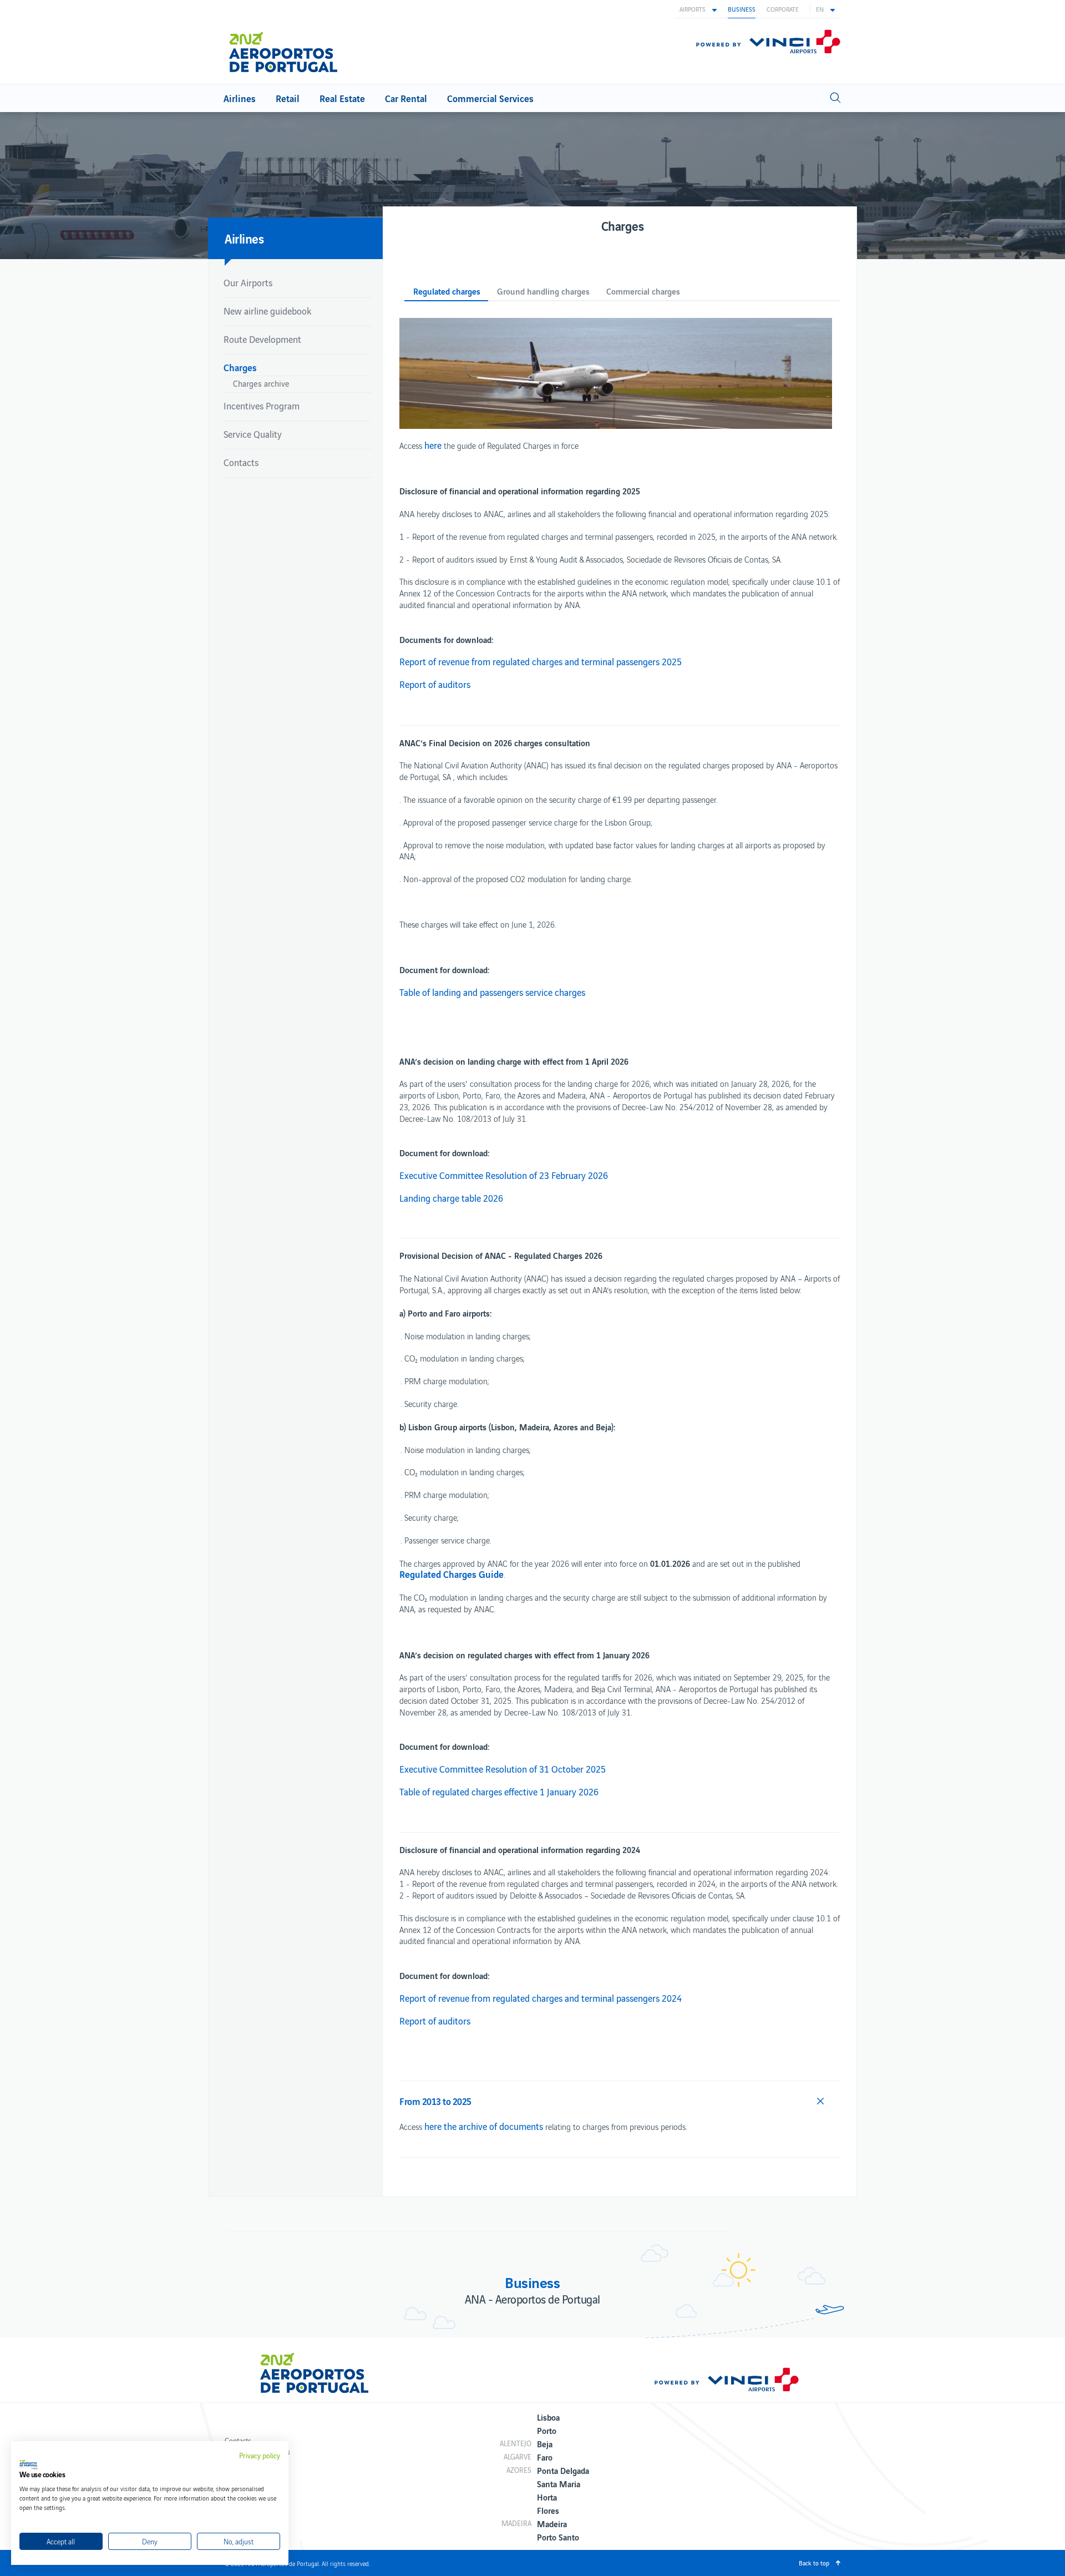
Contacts (241, 462)
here (433, 445)
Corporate (783, 9)
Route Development (262, 339)
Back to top (814, 2563)
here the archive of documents (484, 2126)
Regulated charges (447, 292)
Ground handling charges (543, 292)
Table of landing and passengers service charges (492, 992)
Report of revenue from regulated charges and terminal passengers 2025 (541, 661)
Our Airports (248, 282)
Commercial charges (643, 292)
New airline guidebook (267, 311)
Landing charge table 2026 (451, 1198)
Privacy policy (260, 2456)
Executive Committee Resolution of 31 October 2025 (503, 1769)
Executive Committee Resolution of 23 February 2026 (504, 1175)
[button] (698, 9)
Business (742, 9)
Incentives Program (262, 406)
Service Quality (253, 434)
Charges (240, 367)
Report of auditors (435, 684)
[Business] (288, 52)
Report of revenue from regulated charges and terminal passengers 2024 (541, 1998)
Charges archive (261, 383)
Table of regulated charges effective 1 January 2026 (499, 1791)
